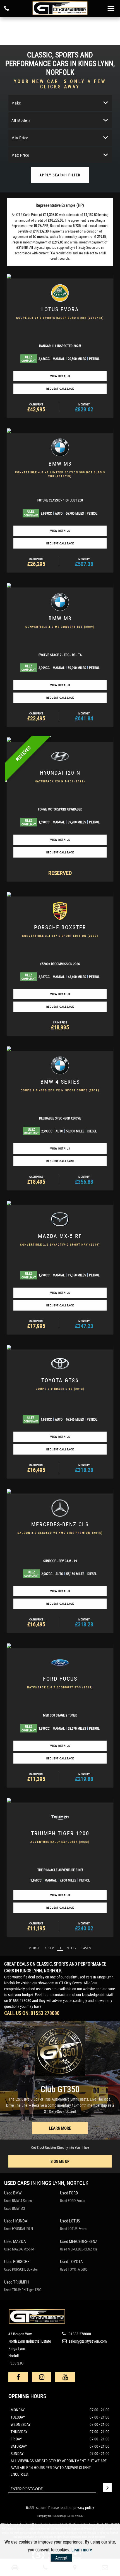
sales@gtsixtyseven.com (87, 2341)
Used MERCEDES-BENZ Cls (79, 2249)
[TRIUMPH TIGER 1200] (60, 1800)
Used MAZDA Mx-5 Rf (19, 2249)
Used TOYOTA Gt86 (74, 2269)
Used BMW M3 (15, 2208)
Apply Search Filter (60, 175)
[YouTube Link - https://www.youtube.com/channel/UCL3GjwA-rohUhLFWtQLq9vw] (65, 2377)
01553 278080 (20, 2000)
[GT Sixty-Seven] (60, 8)
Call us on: (32, 2013)
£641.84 (84, 717)
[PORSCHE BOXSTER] (60, 894)
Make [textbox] (16, 103)
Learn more (82, 2550)
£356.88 (84, 1180)
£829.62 (84, 408)
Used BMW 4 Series (18, 2201)
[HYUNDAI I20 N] (60, 740)
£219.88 (84, 1777)
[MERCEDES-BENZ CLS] (60, 1491)
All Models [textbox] (21, 120)
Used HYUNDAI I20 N (19, 2229)
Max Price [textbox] (20, 155)
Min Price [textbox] (20, 138)
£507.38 (84, 562)
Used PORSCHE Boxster (21, 2269)
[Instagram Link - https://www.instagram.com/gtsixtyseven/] (42, 2377)
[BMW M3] (60, 431)
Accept (61, 2558)
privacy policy (84, 2508)
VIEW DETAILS (60, 376)
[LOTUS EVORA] (60, 276)
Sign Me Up (60, 2161)
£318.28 (84, 1468)
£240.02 (84, 1927)
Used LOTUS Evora (73, 2229)
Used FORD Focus (73, 2201)
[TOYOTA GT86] (60, 1347)
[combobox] (60, 103)
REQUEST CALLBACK (60, 389)
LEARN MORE (60, 2128)
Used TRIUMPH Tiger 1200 (23, 2290)
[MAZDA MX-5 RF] (60, 1203)
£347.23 (84, 1324)
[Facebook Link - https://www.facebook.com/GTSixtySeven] (18, 2377)
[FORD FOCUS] (60, 1646)
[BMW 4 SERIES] (60, 1049)
